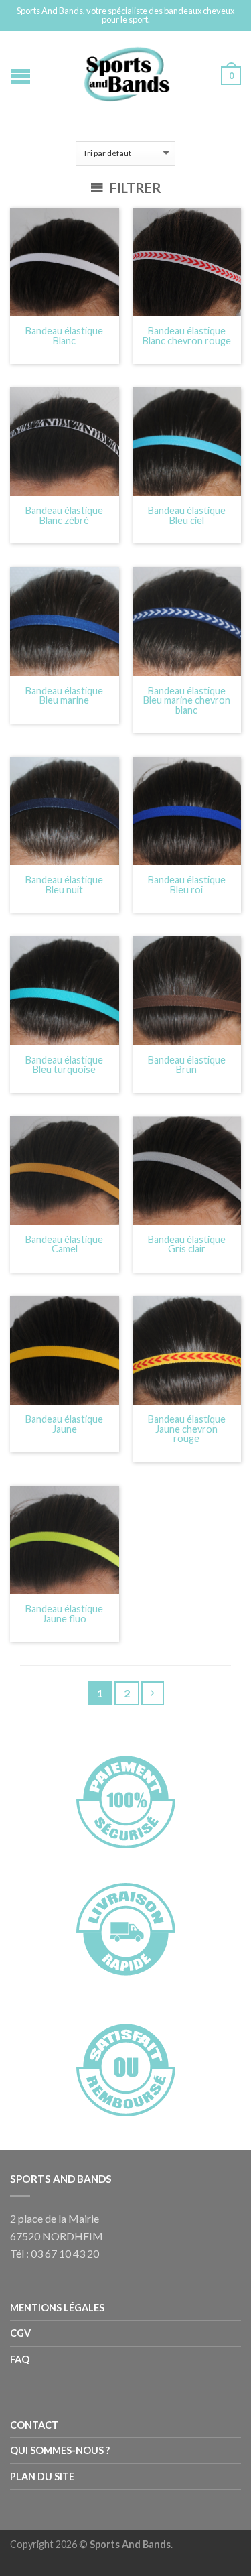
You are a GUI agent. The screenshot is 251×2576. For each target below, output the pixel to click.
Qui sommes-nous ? (60, 2450)
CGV (20, 2333)
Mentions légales (57, 2308)
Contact (34, 2425)
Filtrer (134, 188)
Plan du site (42, 2476)
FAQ (20, 2359)
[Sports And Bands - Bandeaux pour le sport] (127, 71)
